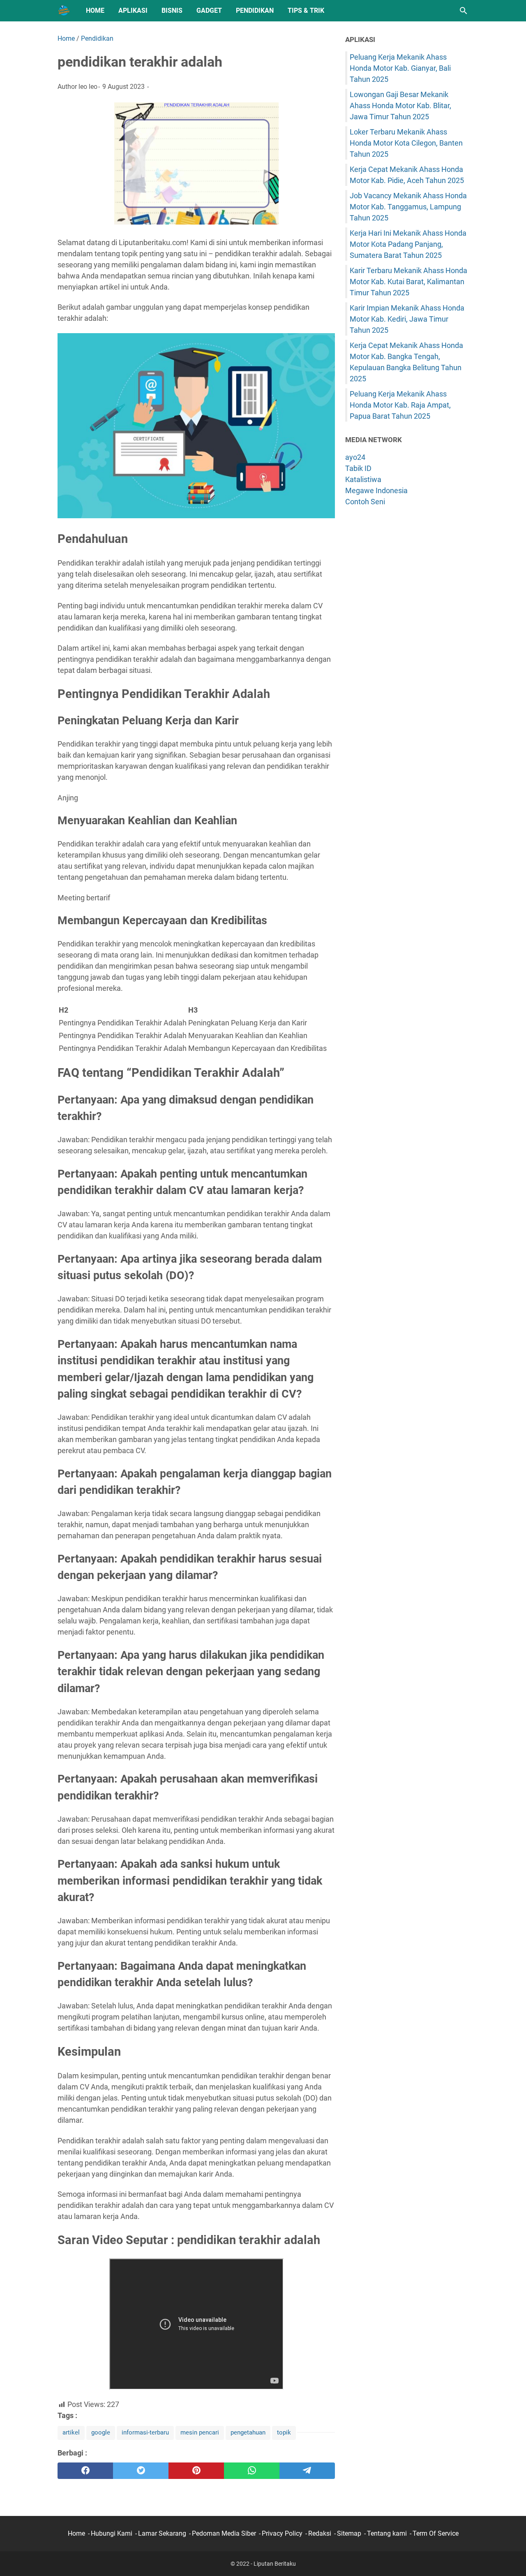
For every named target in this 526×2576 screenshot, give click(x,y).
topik (284, 2432)
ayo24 (355, 457)
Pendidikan (255, 10)
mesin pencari (200, 2432)
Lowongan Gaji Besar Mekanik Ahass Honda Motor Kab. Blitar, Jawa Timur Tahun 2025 (400, 105)
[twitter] (141, 2471)
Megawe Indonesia (376, 490)
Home (95, 10)
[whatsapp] (252, 2471)
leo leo (88, 87)
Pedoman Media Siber (224, 2533)
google (101, 2432)
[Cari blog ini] (464, 11)
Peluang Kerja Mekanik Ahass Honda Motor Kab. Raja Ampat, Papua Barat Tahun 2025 (400, 405)
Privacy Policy (282, 2533)
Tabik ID (358, 468)
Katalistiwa (363, 479)
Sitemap (349, 2533)
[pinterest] (196, 2471)
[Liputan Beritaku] (64, 11)
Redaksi (320, 2533)
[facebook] (85, 2471)
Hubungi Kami (112, 2533)
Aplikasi (133, 10)
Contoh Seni (365, 502)
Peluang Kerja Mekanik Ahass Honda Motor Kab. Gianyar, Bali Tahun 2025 (400, 68)
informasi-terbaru (145, 2432)
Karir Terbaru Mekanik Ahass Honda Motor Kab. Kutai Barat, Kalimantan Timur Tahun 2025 (408, 282)
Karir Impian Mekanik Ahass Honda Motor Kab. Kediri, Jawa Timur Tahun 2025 (407, 319)
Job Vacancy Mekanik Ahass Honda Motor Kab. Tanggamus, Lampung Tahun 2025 (408, 207)
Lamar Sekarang (162, 2533)
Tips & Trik (306, 10)
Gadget (209, 10)
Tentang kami (387, 2533)
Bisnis (172, 10)
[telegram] (307, 2471)
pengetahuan (248, 2432)
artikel (71, 2432)
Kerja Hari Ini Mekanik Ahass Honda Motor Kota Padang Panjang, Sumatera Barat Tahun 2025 (408, 244)
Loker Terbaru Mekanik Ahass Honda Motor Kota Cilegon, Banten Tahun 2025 (406, 143)
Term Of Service (436, 2533)
